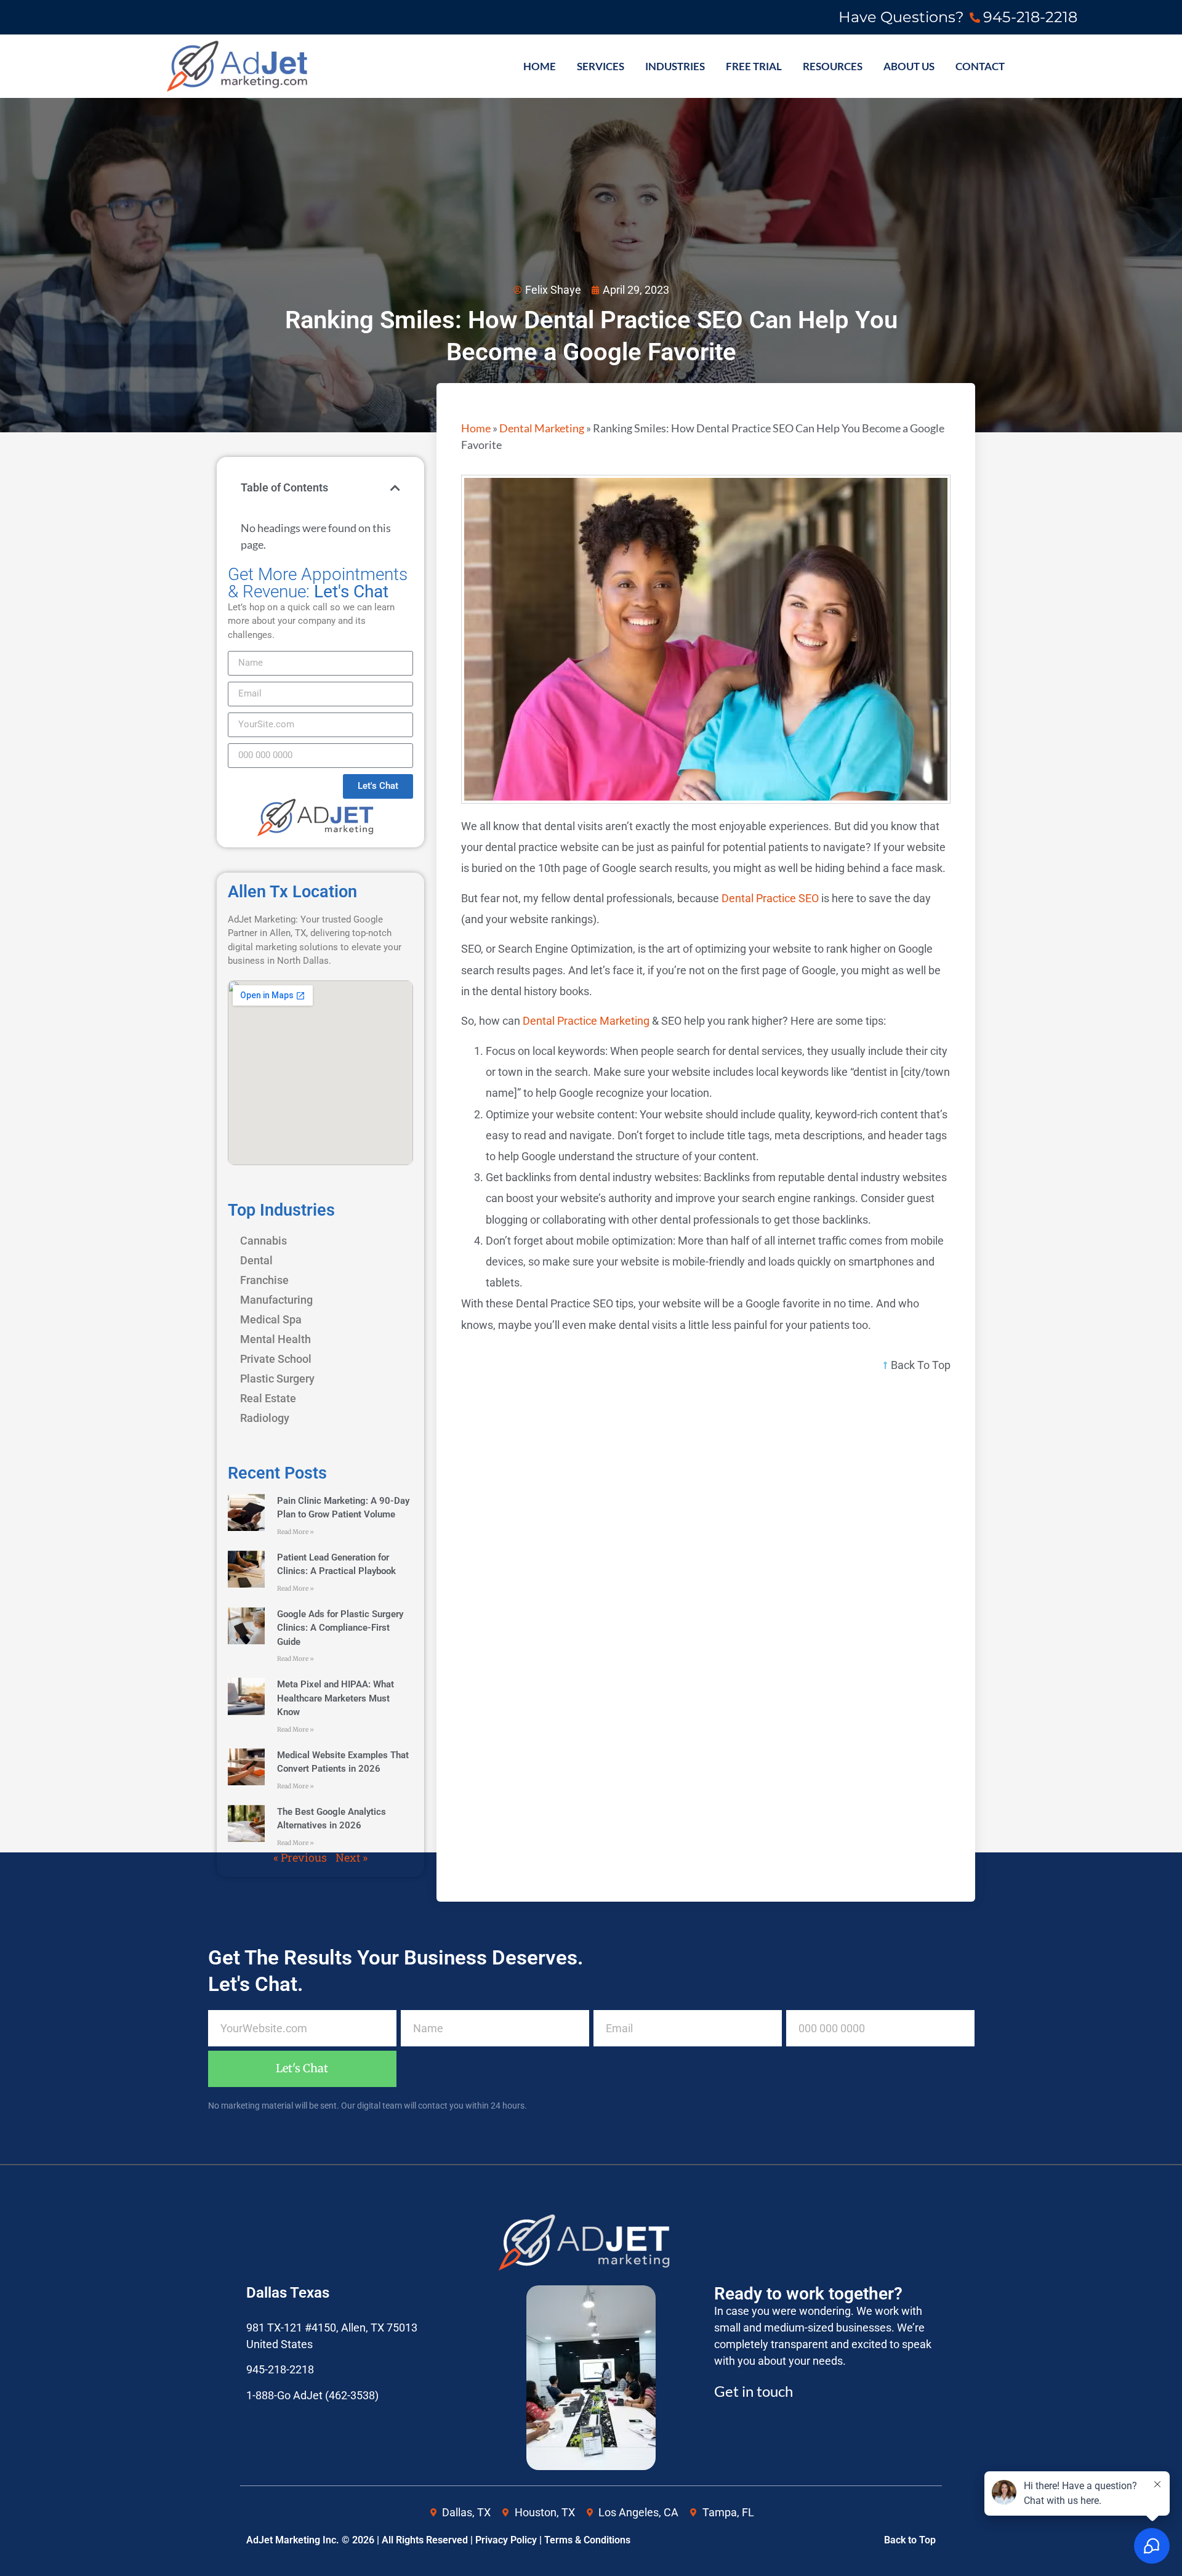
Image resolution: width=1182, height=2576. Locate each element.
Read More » (295, 1532)
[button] (395, 488)
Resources (833, 67)
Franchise (264, 1280)
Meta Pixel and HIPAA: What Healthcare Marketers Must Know (336, 1698)
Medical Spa (271, 1319)
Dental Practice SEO (770, 898)
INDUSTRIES (675, 67)
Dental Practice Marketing (586, 1021)
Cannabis (263, 1241)
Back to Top (910, 2540)
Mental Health (275, 1339)
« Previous (300, 1857)
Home (476, 428)
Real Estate (268, 1398)
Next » (352, 1857)
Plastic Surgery (277, 1379)
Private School (276, 1359)
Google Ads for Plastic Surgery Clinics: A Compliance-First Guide (340, 1628)
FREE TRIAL (754, 67)
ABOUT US (909, 67)
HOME (540, 67)
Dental (256, 1260)
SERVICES (601, 67)
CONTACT (980, 67)
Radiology (265, 1418)
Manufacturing (276, 1300)
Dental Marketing (542, 428)
